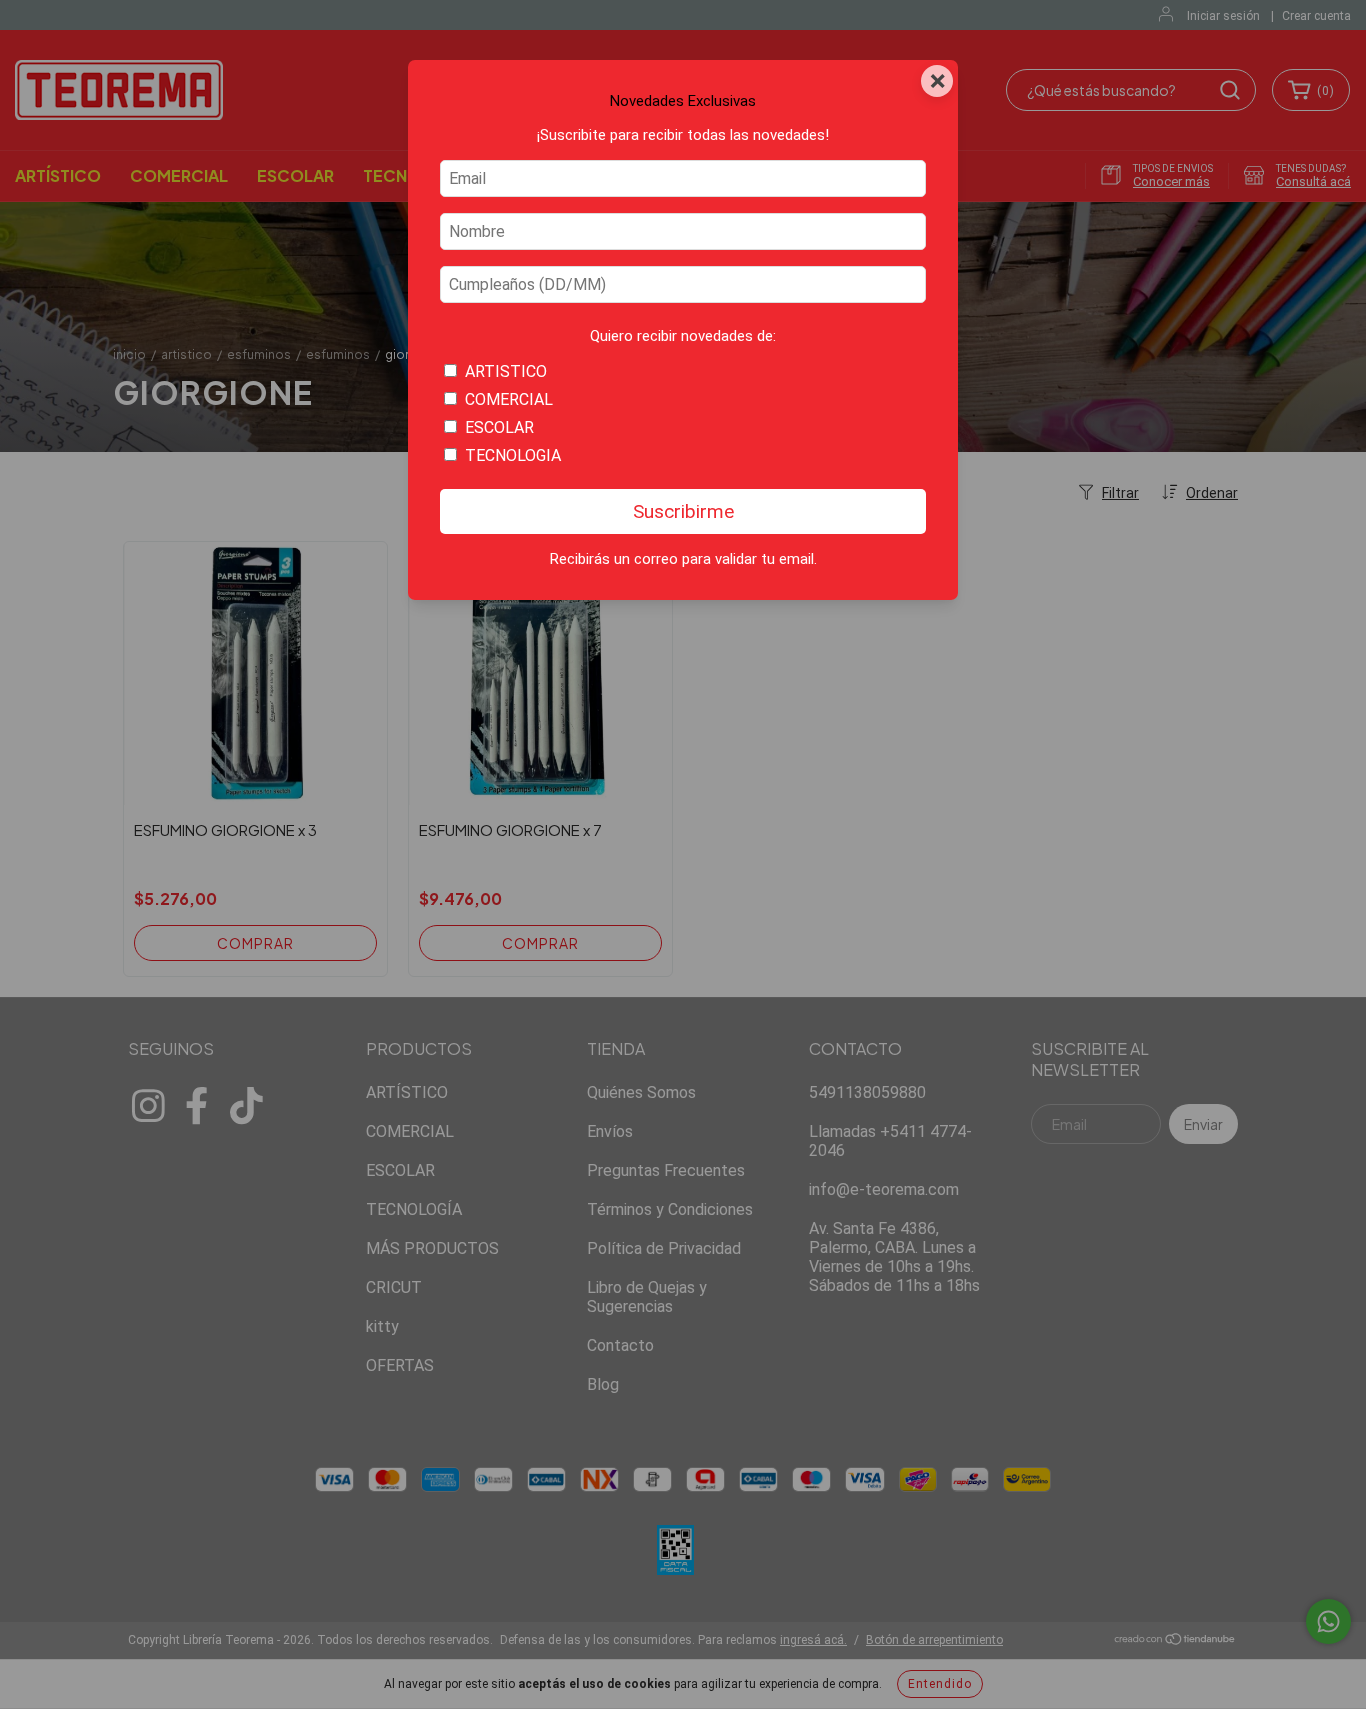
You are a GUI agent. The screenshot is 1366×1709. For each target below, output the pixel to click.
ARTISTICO (506, 371)
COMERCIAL (509, 399)
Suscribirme (683, 511)
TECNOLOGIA (513, 455)
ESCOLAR (499, 427)
